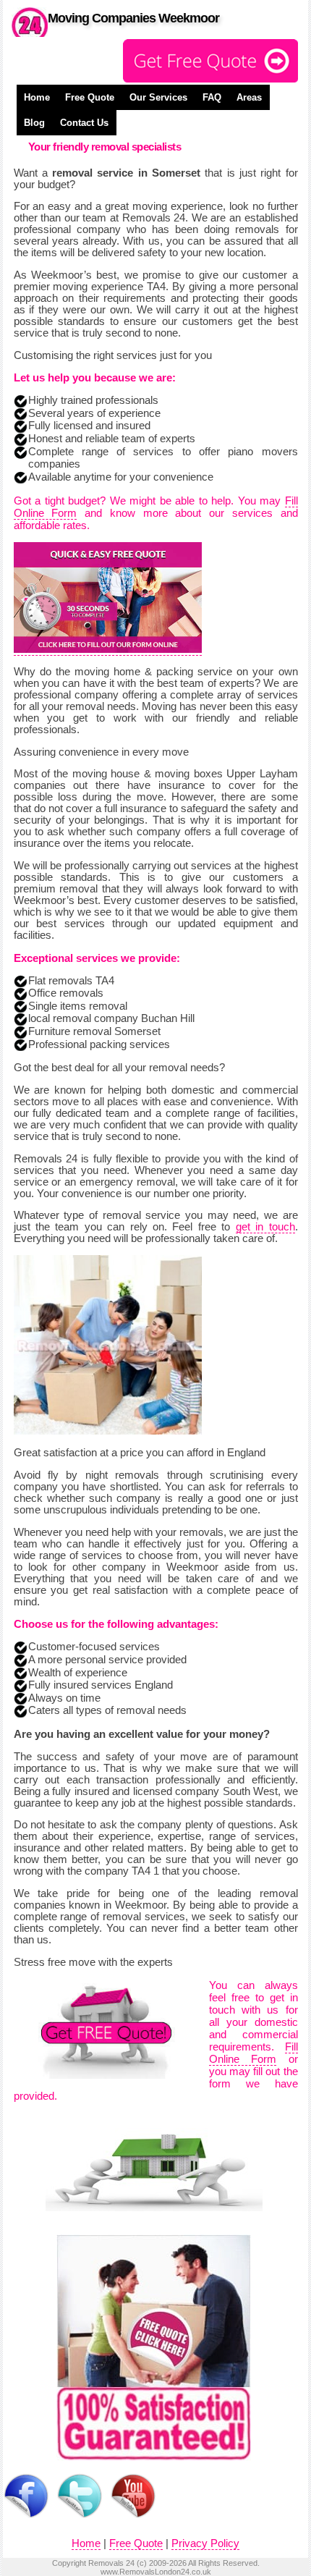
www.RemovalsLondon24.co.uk (156, 2572)
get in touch (265, 1227)
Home (37, 97)
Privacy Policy (205, 2543)
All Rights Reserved (223, 2563)
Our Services (158, 97)
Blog (34, 123)
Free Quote (90, 97)
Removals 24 (111, 2563)
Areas (249, 97)
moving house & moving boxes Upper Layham (185, 774)
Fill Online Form (254, 2053)
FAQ (212, 97)
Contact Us (84, 123)
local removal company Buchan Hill (111, 1018)
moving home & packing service (153, 672)
